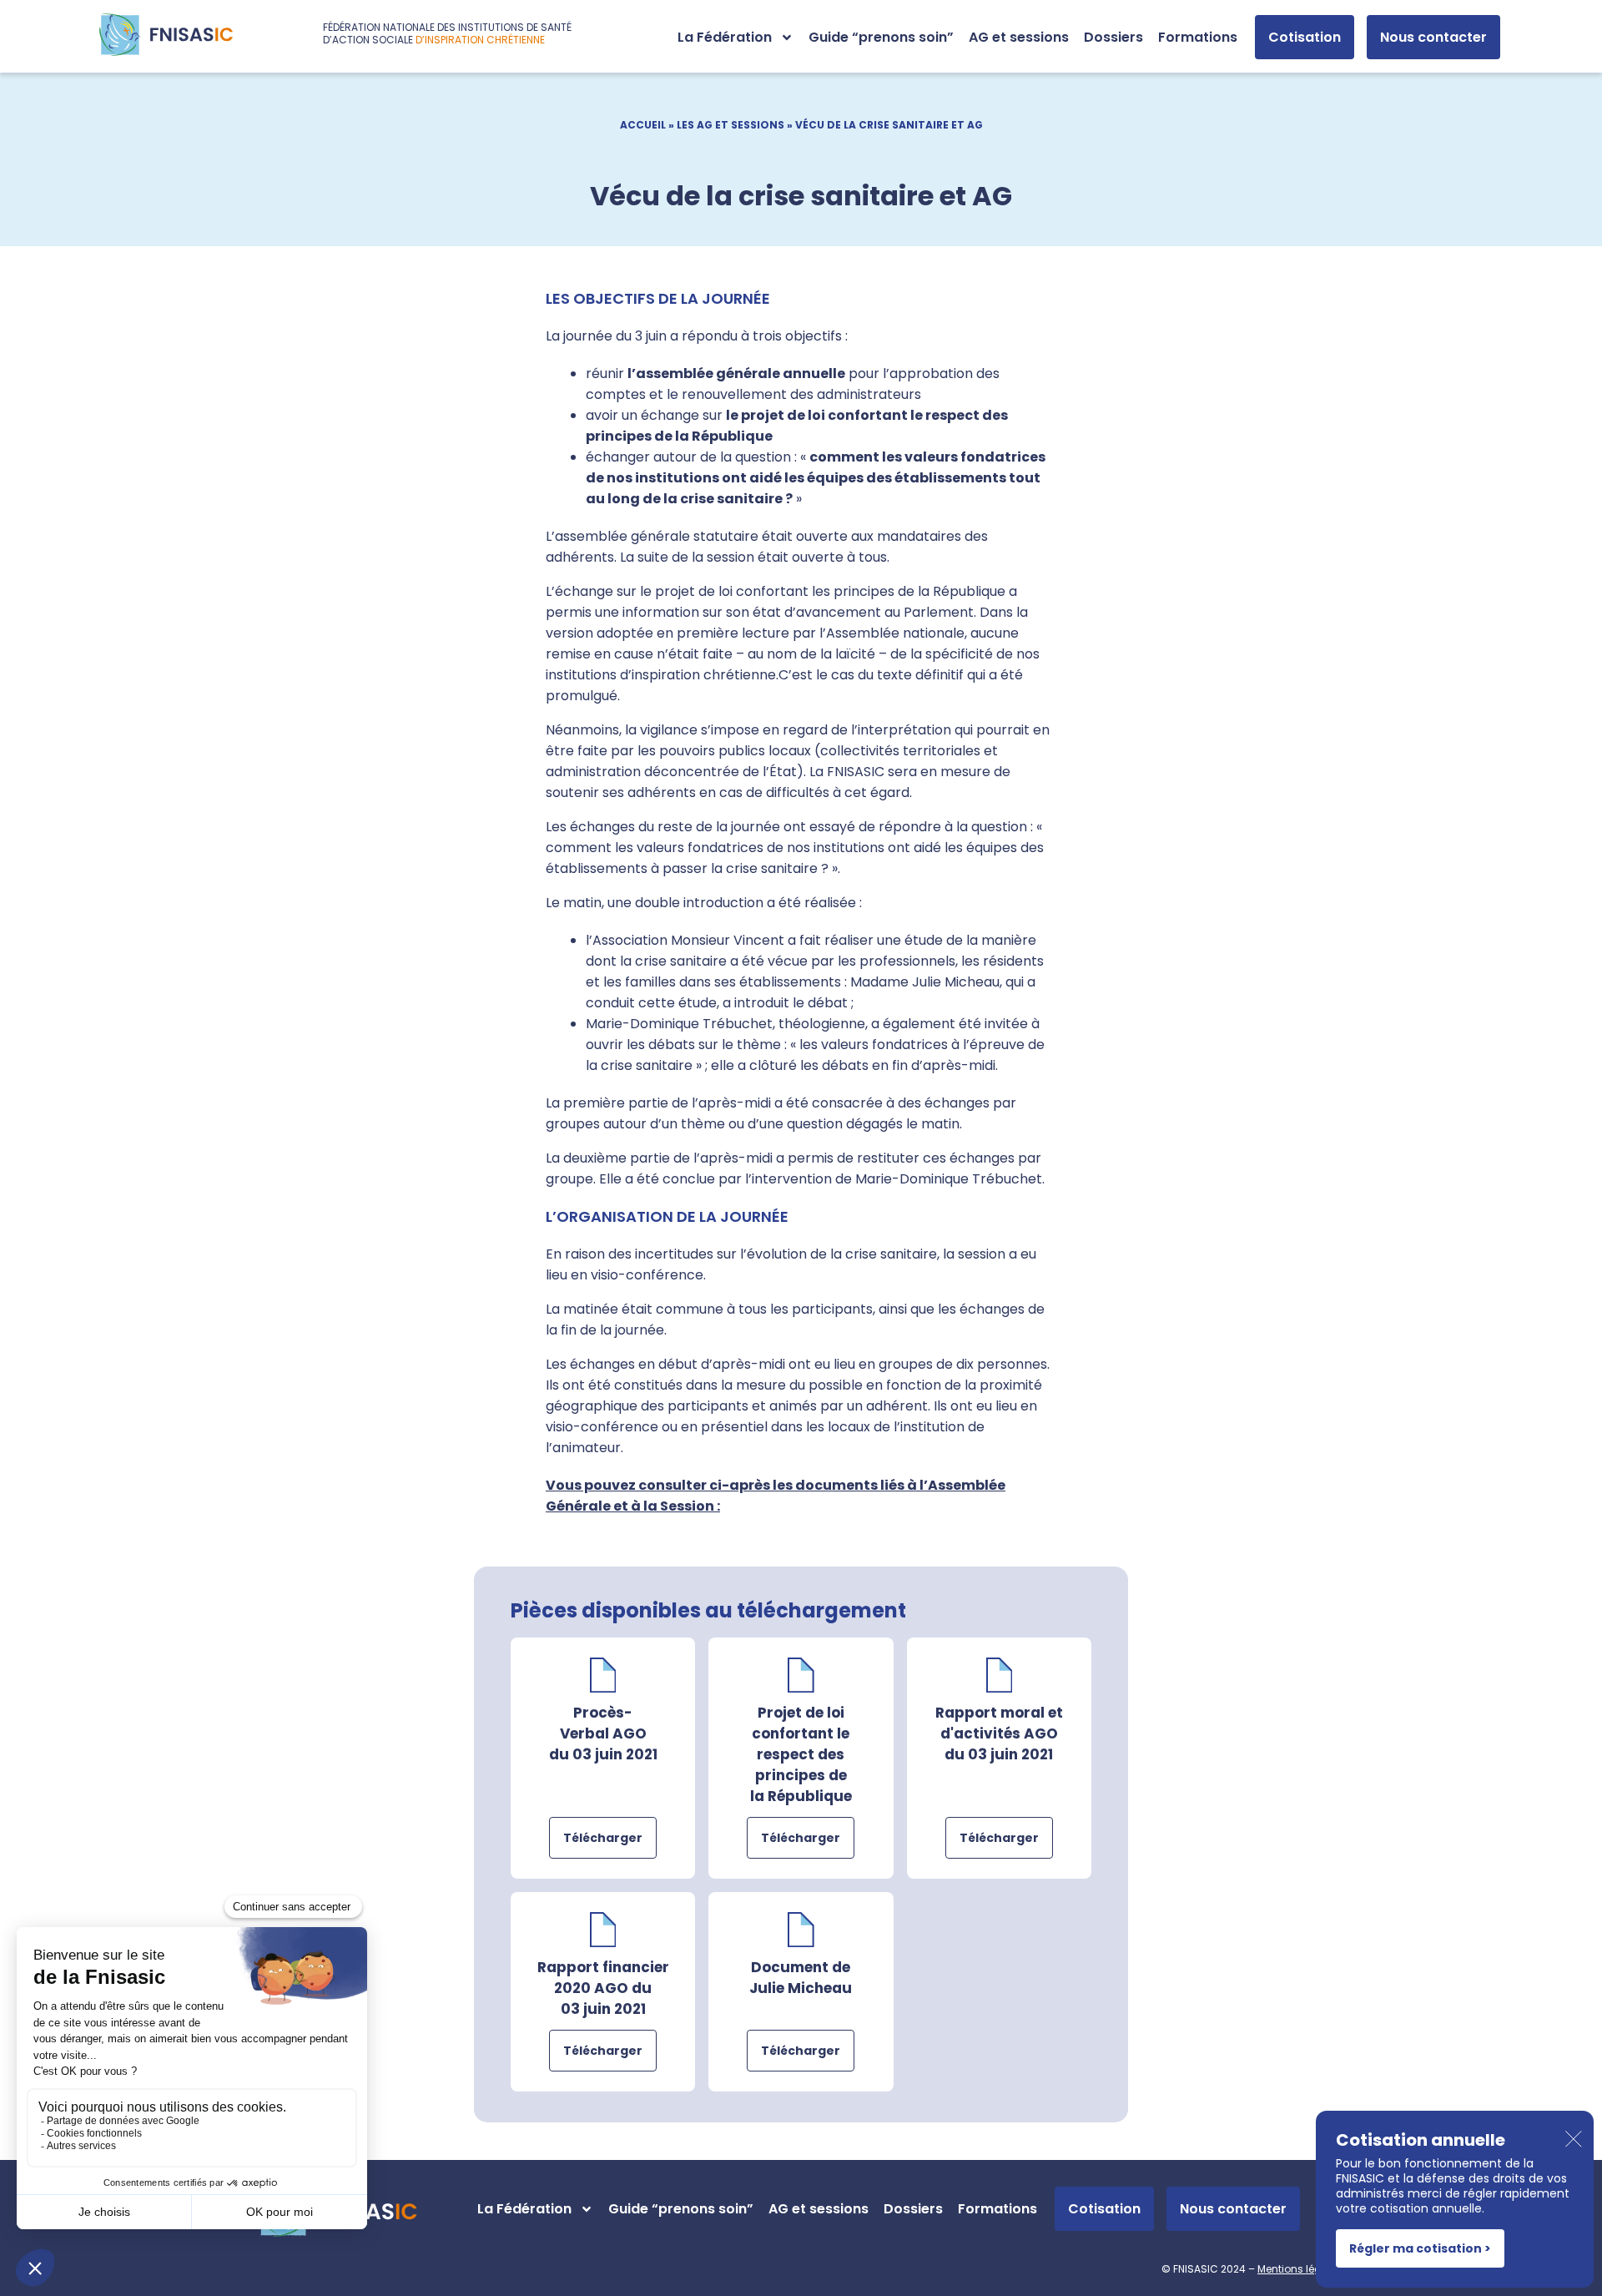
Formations (1198, 37)
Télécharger (603, 1838)
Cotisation (1305, 37)
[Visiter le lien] (166, 35)
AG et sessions (1019, 37)
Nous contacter (1433, 37)
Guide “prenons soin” (881, 37)
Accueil (643, 125)
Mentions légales (1300, 2269)
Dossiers (1113, 37)
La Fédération (725, 37)
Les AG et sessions (730, 125)
